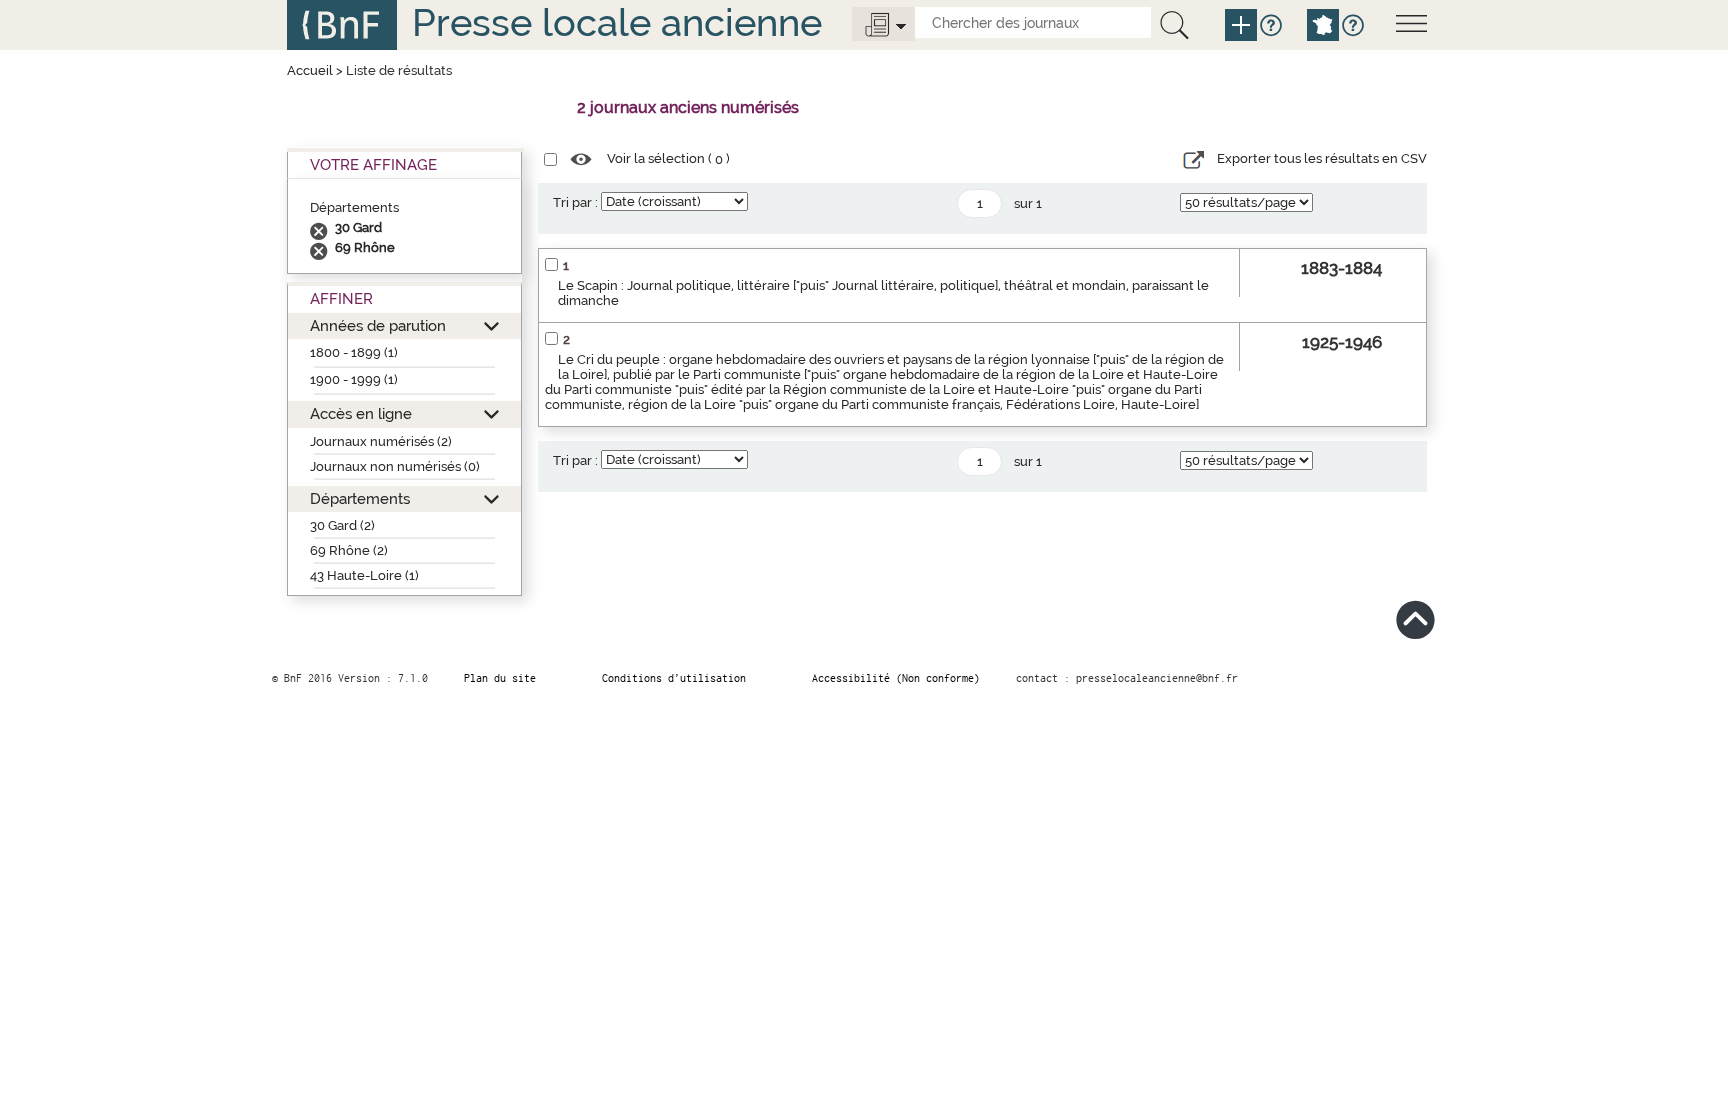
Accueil (310, 70)
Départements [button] (360, 498)
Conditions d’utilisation (674, 678)
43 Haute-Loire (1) (364, 575)
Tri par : (575, 202)
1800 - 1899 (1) (354, 352)
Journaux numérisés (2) (381, 441)
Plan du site (500, 678)
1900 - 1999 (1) (354, 379)
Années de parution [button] (378, 325)
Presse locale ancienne (617, 22)
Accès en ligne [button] (361, 413)
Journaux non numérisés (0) (395, 466)
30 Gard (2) (342, 525)
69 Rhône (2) (349, 550)
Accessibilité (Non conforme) (896, 678)
